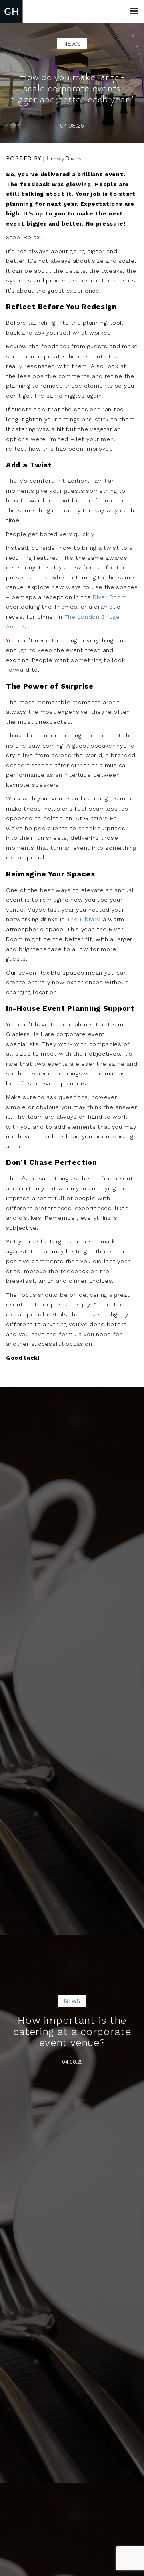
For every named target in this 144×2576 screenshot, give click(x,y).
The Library (83, 919)
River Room (110, 597)
